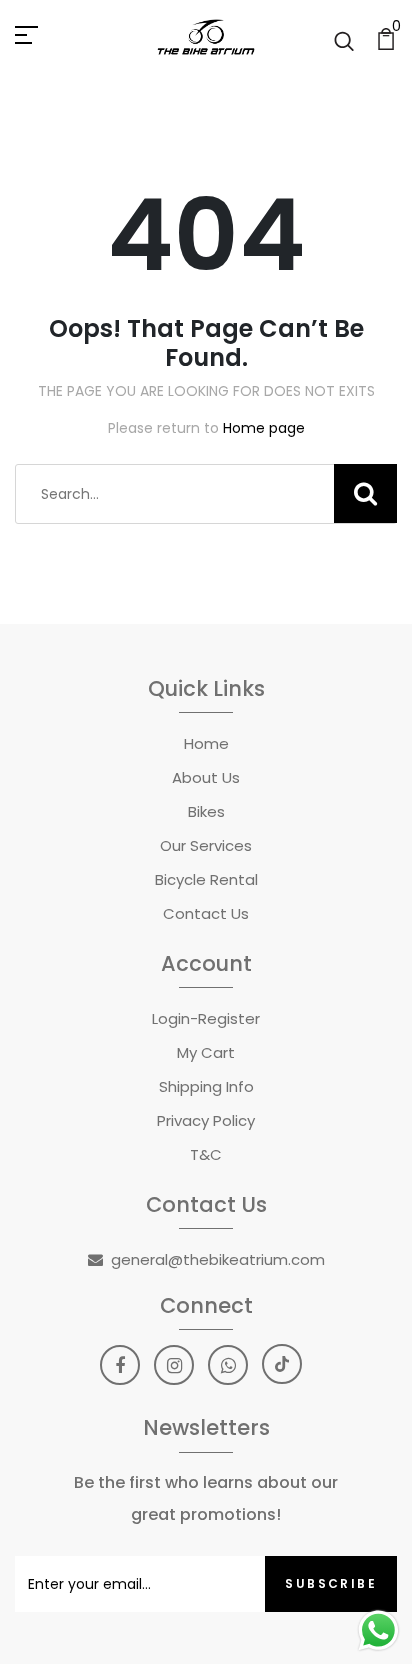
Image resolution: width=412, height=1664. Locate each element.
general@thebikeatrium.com (218, 1259)
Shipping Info (206, 1086)
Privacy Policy (206, 1120)
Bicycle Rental (206, 879)
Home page (264, 428)
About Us (206, 777)
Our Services (206, 845)
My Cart (206, 1052)
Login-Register (206, 1018)
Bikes (206, 811)
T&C (206, 1154)
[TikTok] (282, 1364)
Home (206, 743)
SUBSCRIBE (331, 1583)
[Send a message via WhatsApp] (378, 1630)
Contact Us (206, 913)
